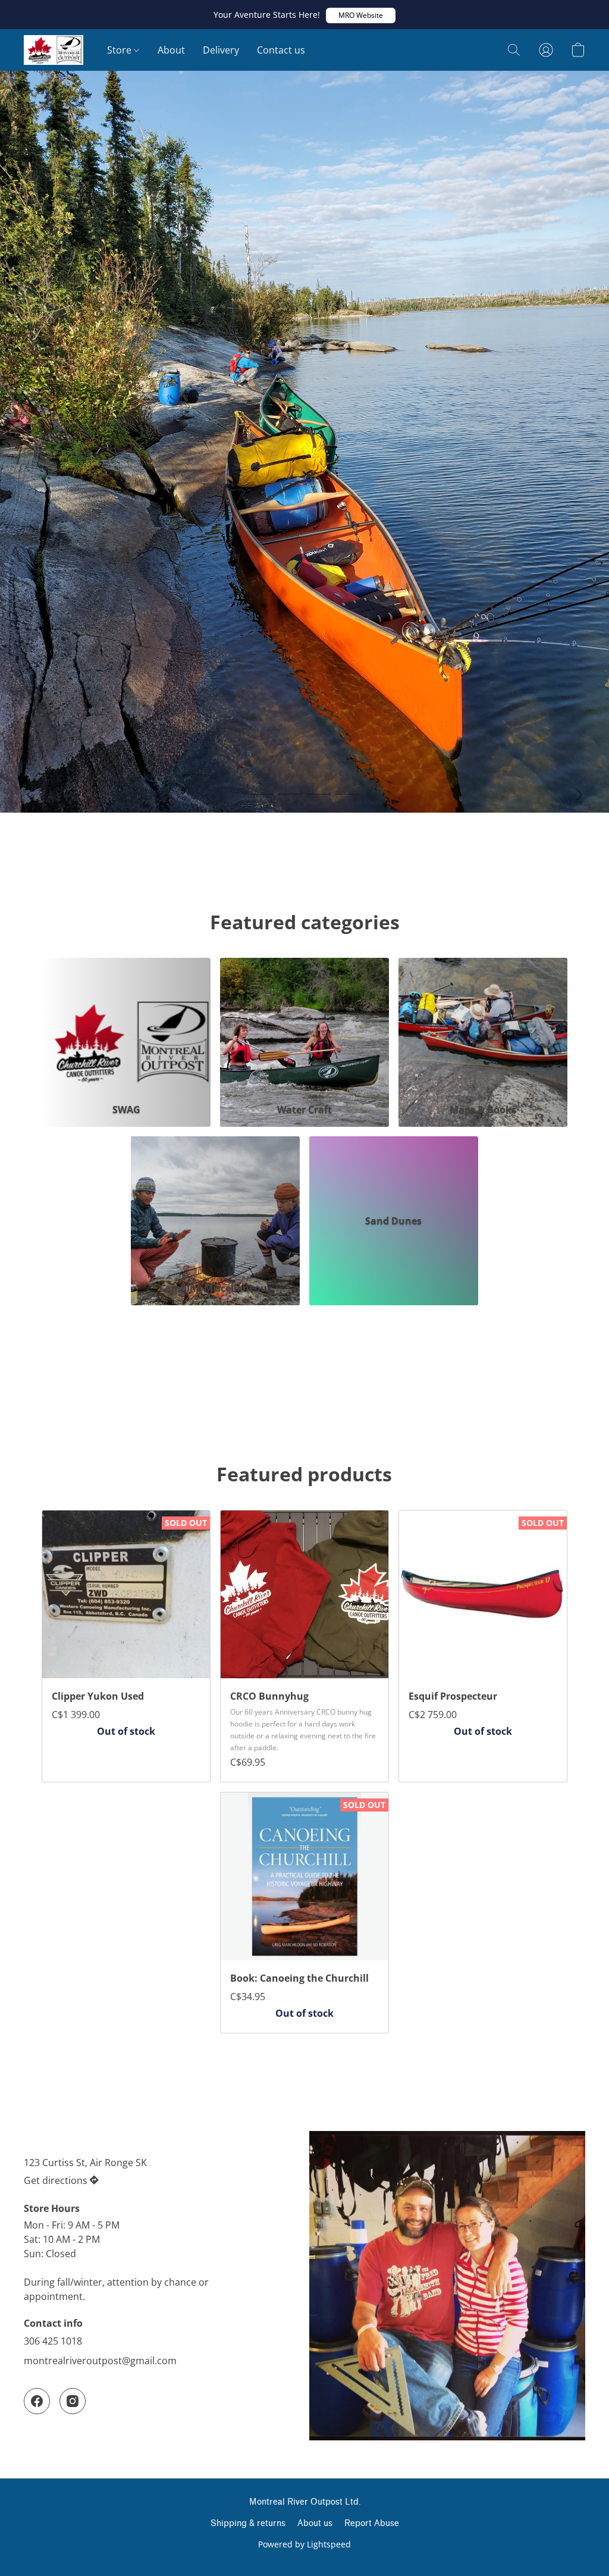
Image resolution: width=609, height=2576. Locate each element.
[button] (361, 15)
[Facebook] (37, 2401)
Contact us (281, 50)
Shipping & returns (248, 2523)
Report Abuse (372, 2523)
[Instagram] (73, 2401)
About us (315, 2523)
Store (120, 50)
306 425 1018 (53, 2341)
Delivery (221, 50)
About (171, 50)
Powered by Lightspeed (304, 2544)
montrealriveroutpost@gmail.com (100, 2361)
